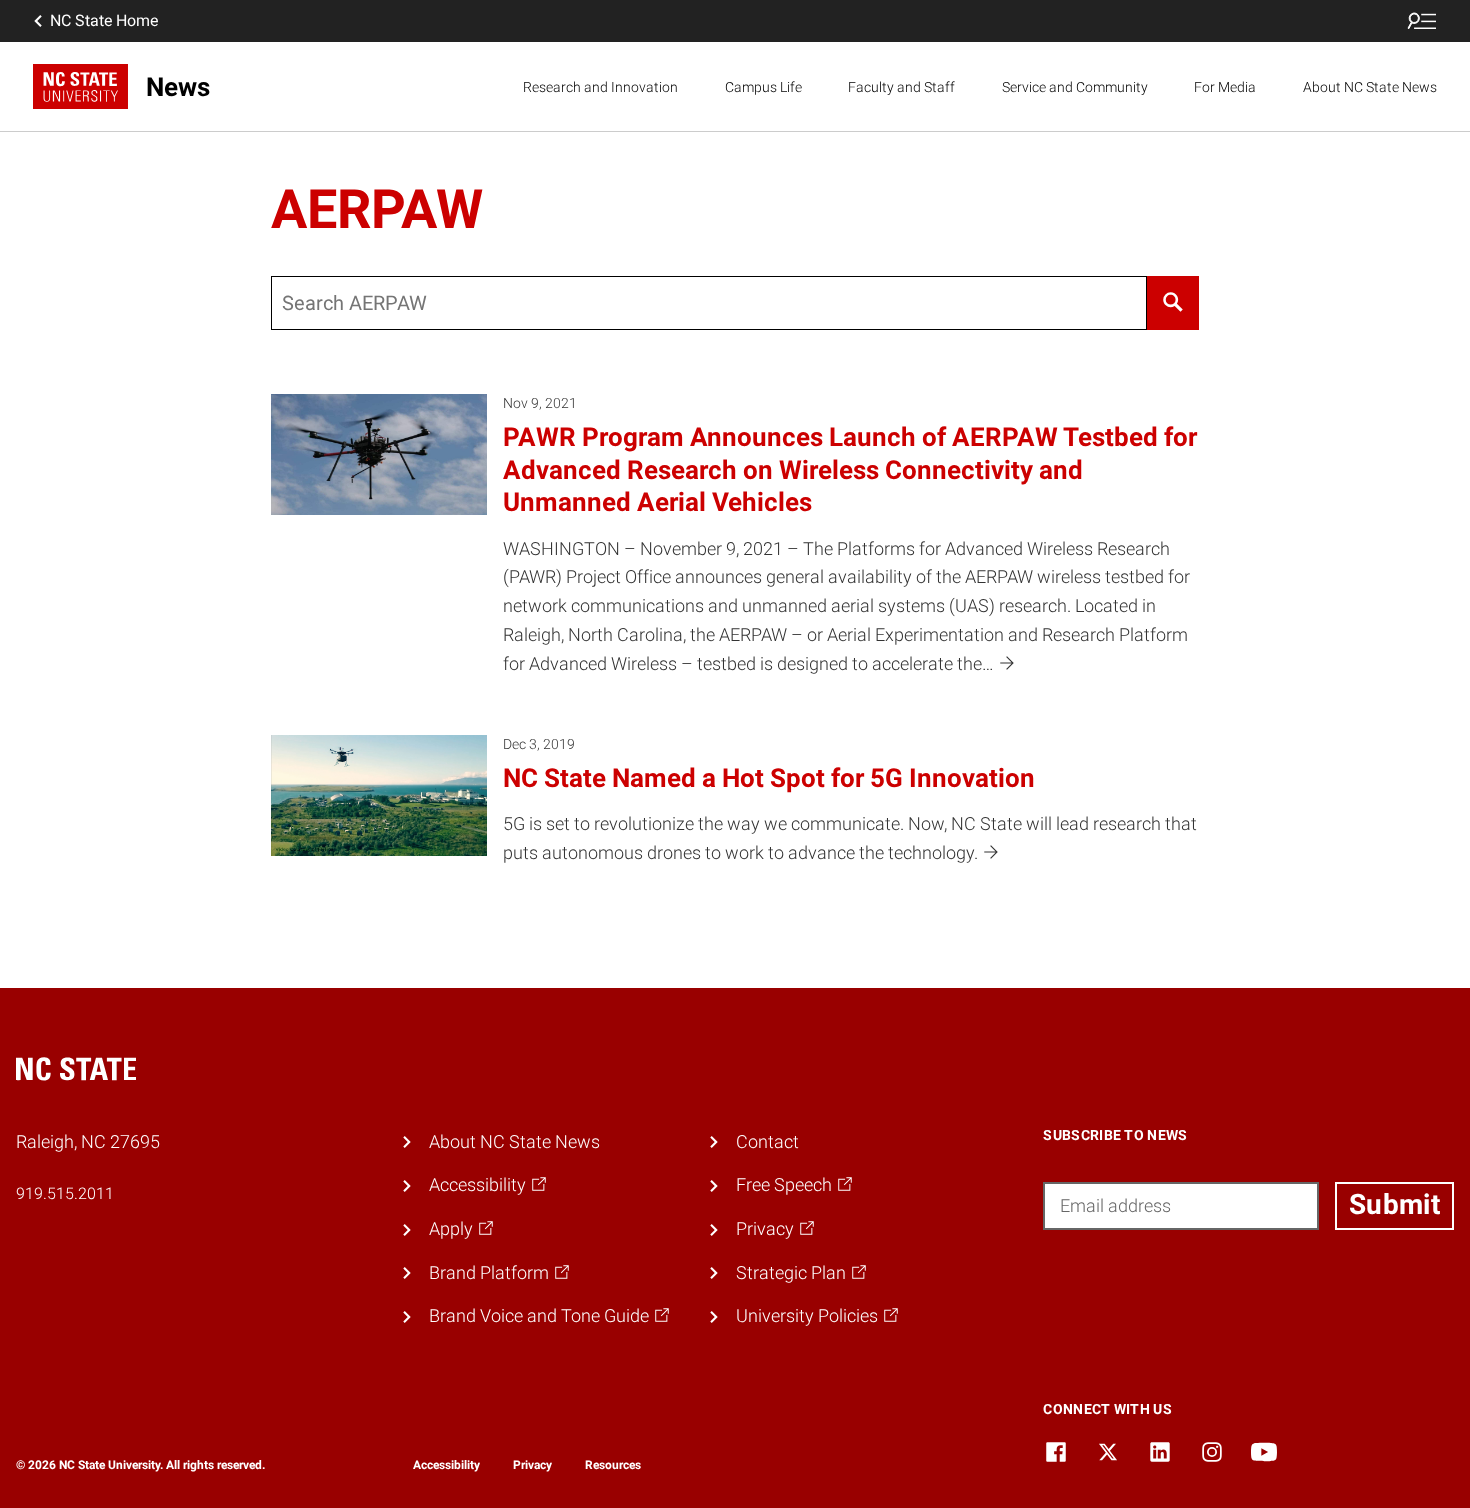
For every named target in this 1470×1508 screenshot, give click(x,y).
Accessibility (446, 1465)
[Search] (1173, 303)
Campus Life (763, 87)
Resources (613, 1465)
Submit (1394, 1204)
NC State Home (104, 20)
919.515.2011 (65, 1193)
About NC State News (1370, 87)
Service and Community (1075, 87)
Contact (767, 1141)
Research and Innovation (600, 87)
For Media (1225, 87)
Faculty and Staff (901, 87)
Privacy (532, 1465)
